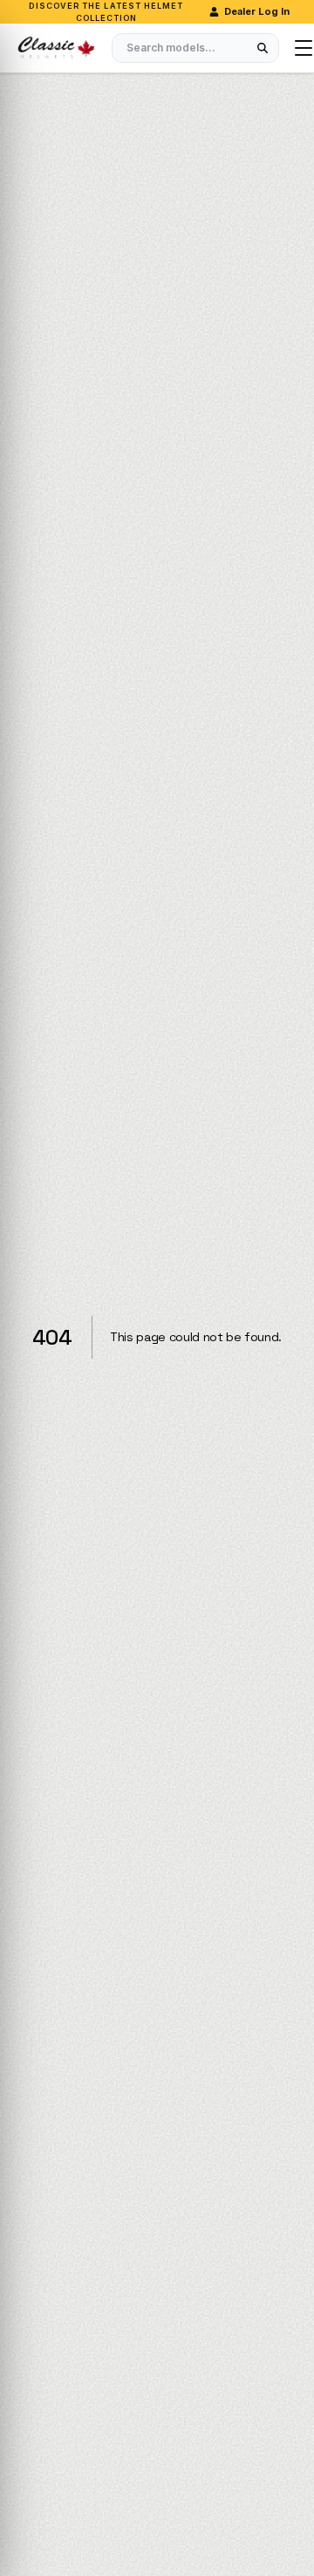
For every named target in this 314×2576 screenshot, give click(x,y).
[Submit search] (263, 48)
